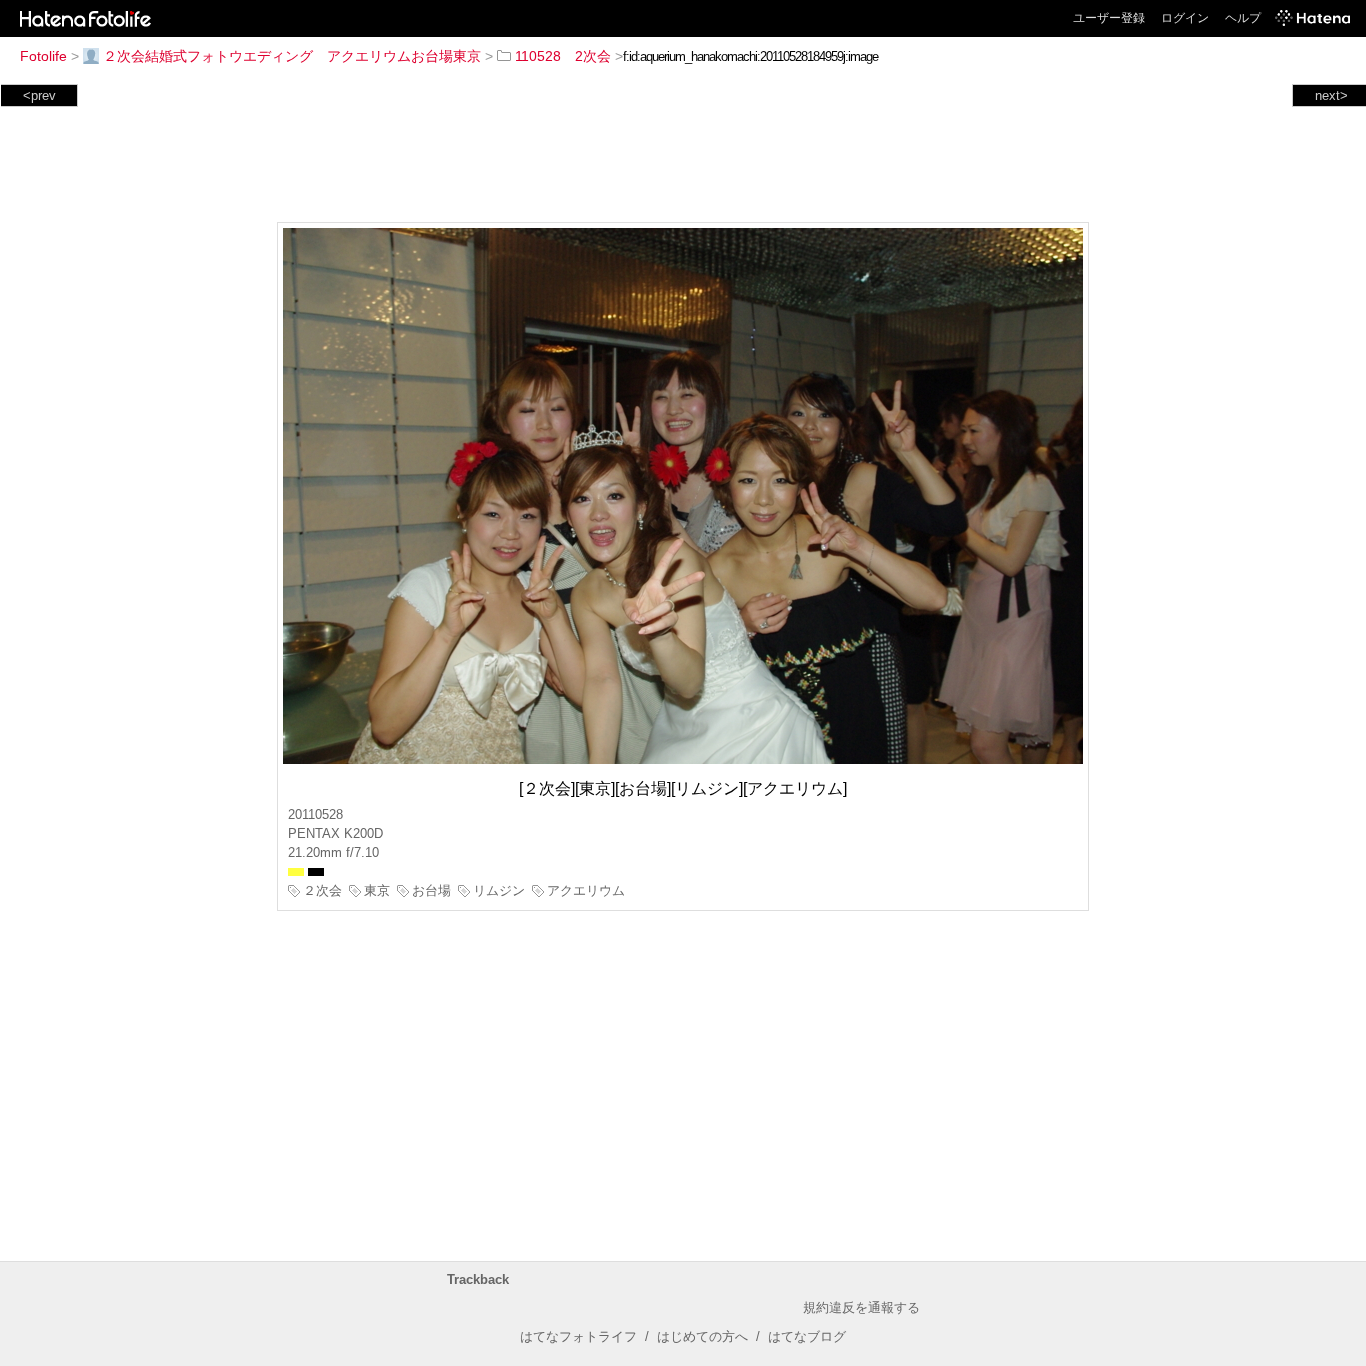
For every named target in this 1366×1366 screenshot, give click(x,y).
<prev (39, 95)
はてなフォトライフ (578, 1336)
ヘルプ (1243, 18)
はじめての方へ (702, 1336)
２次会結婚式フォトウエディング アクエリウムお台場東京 (292, 56)
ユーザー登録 (1109, 18)
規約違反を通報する (861, 1307)
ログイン (1185, 18)
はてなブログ (807, 1336)
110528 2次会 (563, 56)
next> (1331, 95)
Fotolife (43, 56)
